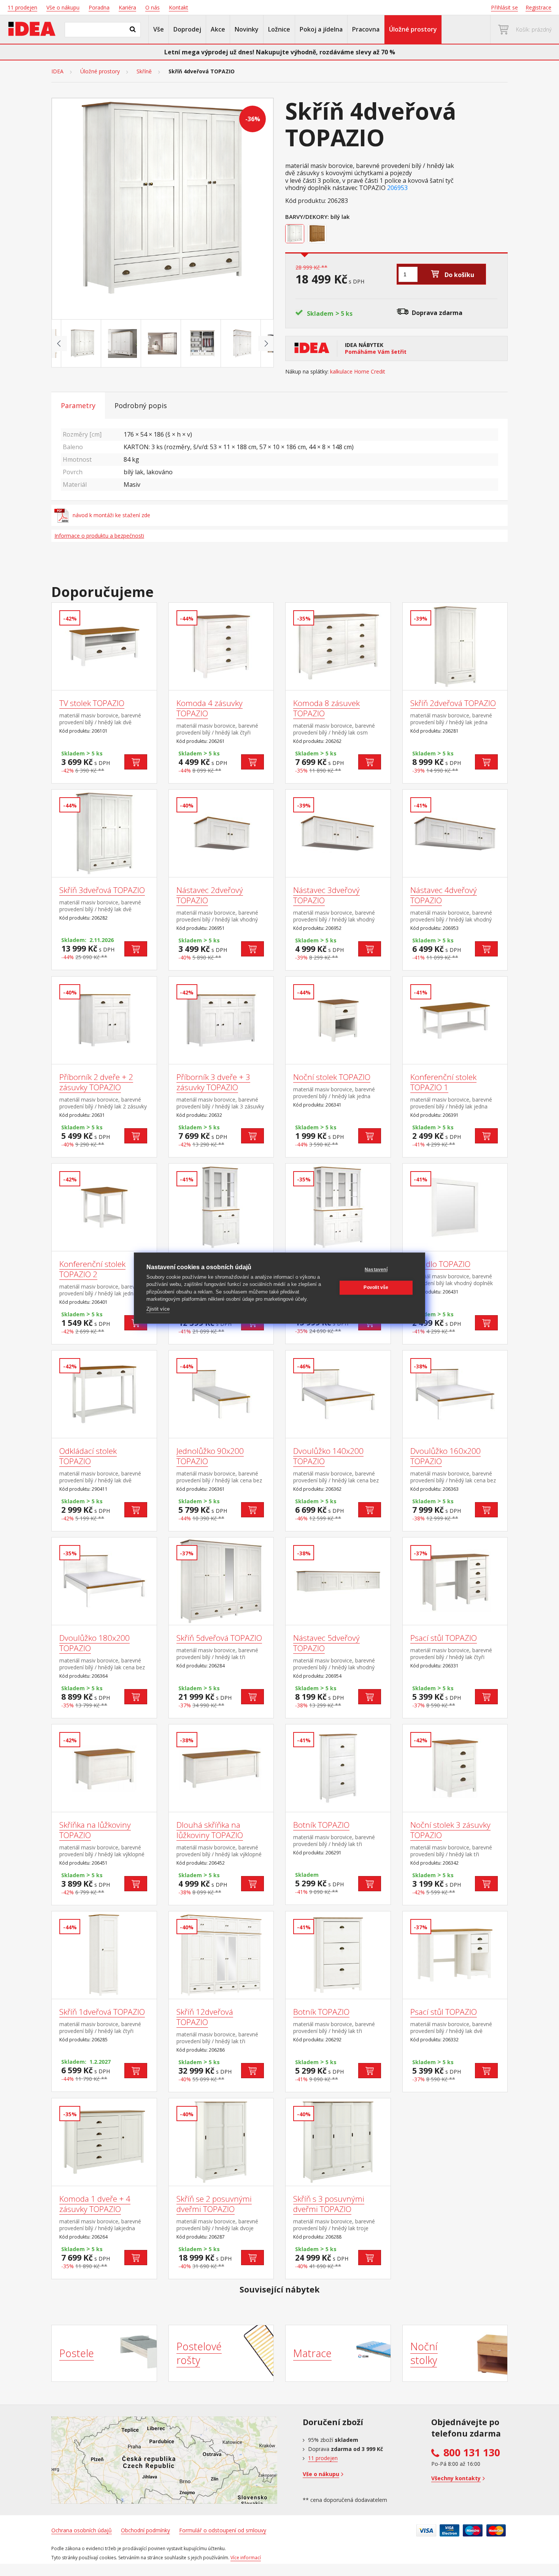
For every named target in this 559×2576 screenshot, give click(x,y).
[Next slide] (266, 344)
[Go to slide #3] (162, 344)
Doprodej (187, 29)
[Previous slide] (59, 344)
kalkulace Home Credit (358, 372)
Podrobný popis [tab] (141, 405)
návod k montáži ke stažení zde (111, 515)
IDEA (57, 71)
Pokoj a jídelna (321, 29)
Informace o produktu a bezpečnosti (99, 536)
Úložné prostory (413, 29)
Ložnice (279, 29)
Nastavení (376, 1270)
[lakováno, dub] (318, 234)
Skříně (144, 71)
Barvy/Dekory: (307, 217)
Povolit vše (376, 1287)
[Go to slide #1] (83, 344)
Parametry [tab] (78, 405)
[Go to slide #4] (202, 344)
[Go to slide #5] (242, 344)
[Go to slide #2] (122, 344)
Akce (218, 29)
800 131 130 (472, 2453)
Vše (159, 29)
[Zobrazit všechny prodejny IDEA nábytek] (164, 2460)
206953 (397, 188)
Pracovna (366, 29)
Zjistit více (158, 1309)
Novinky (247, 29)
